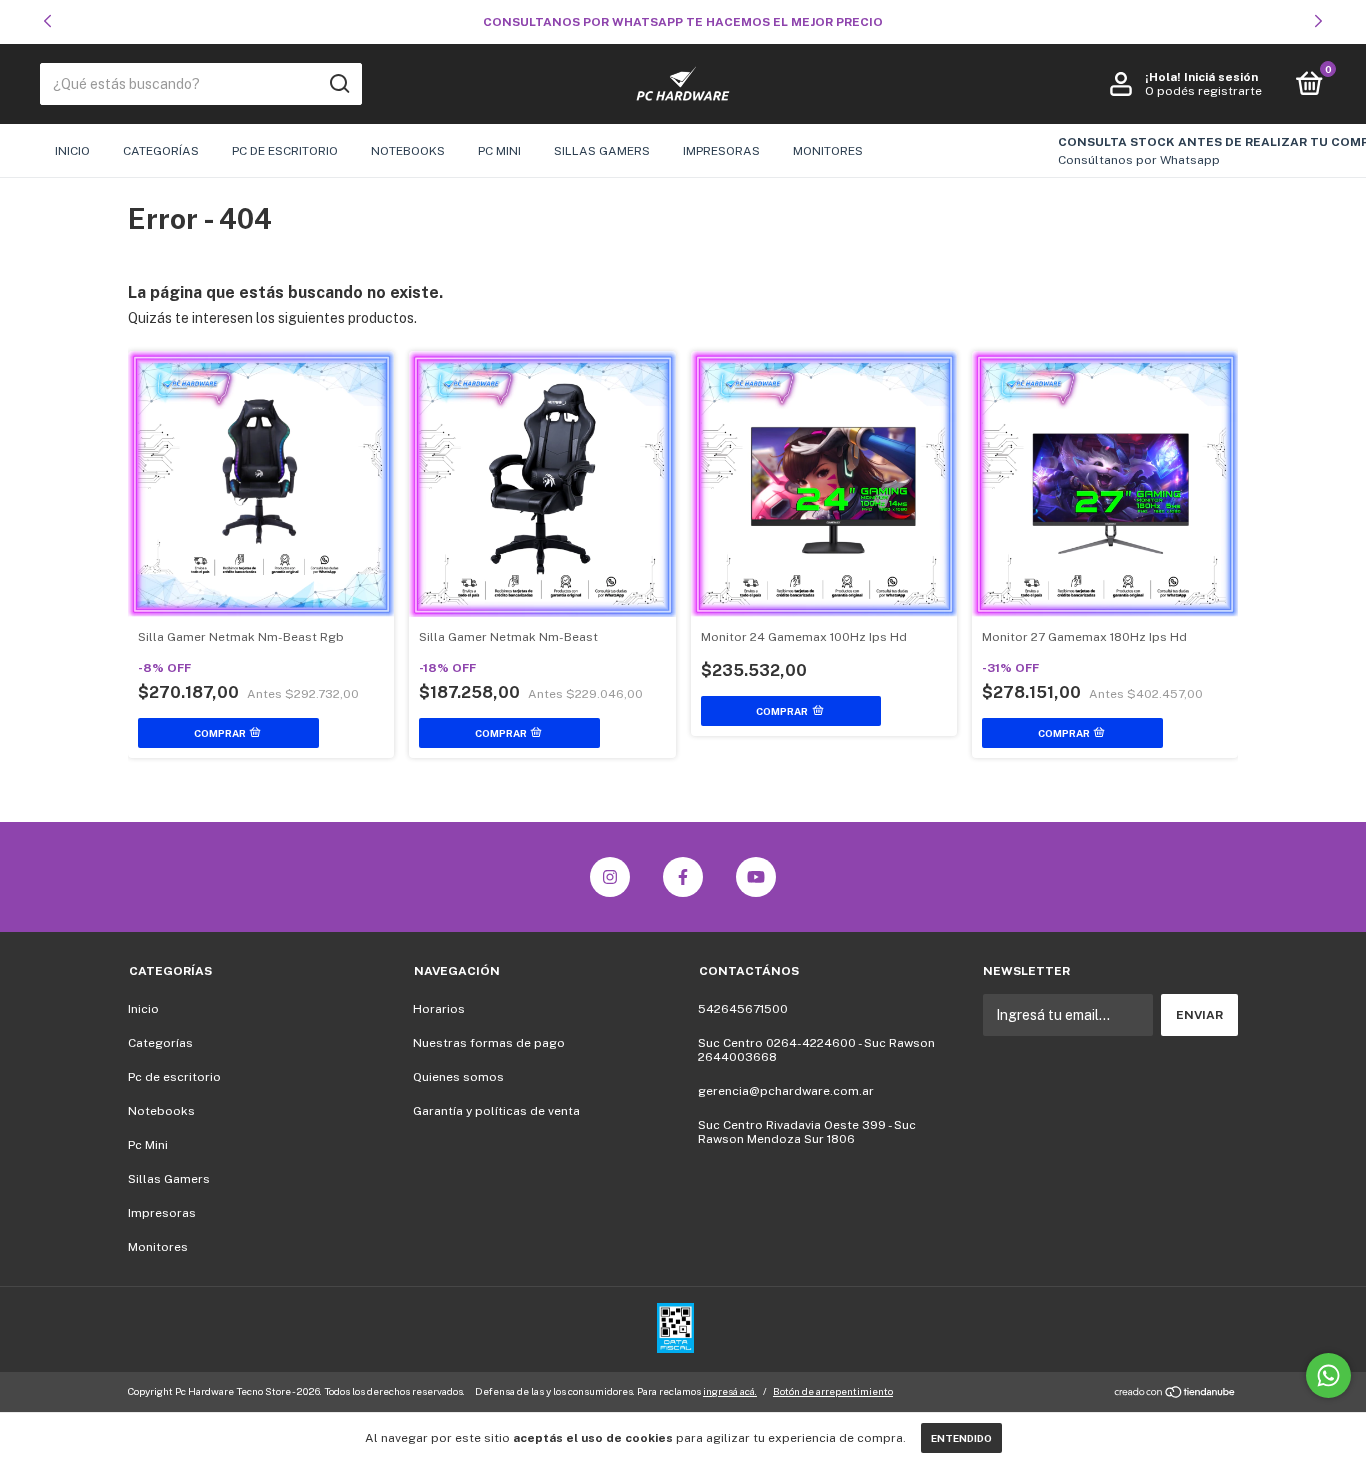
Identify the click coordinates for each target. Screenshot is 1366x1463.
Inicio (72, 151)
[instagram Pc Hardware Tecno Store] (610, 877)
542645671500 (743, 1009)
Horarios (439, 1009)
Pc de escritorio (285, 151)
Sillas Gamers (602, 151)
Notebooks (408, 151)
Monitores (828, 151)
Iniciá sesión (1221, 77)
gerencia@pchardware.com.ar (786, 1091)
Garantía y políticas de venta (496, 1111)
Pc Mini (499, 151)
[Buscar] (338, 84)
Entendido (961, 1438)
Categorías (161, 151)
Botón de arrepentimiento (833, 1391)
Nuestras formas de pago (489, 1043)
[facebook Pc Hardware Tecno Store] (683, 877)
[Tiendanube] (1175, 1394)
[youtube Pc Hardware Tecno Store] (756, 877)
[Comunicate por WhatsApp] (1328, 1375)
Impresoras (721, 151)
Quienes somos (458, 1077)
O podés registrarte (1203, 91)
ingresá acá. (730, 1391)
